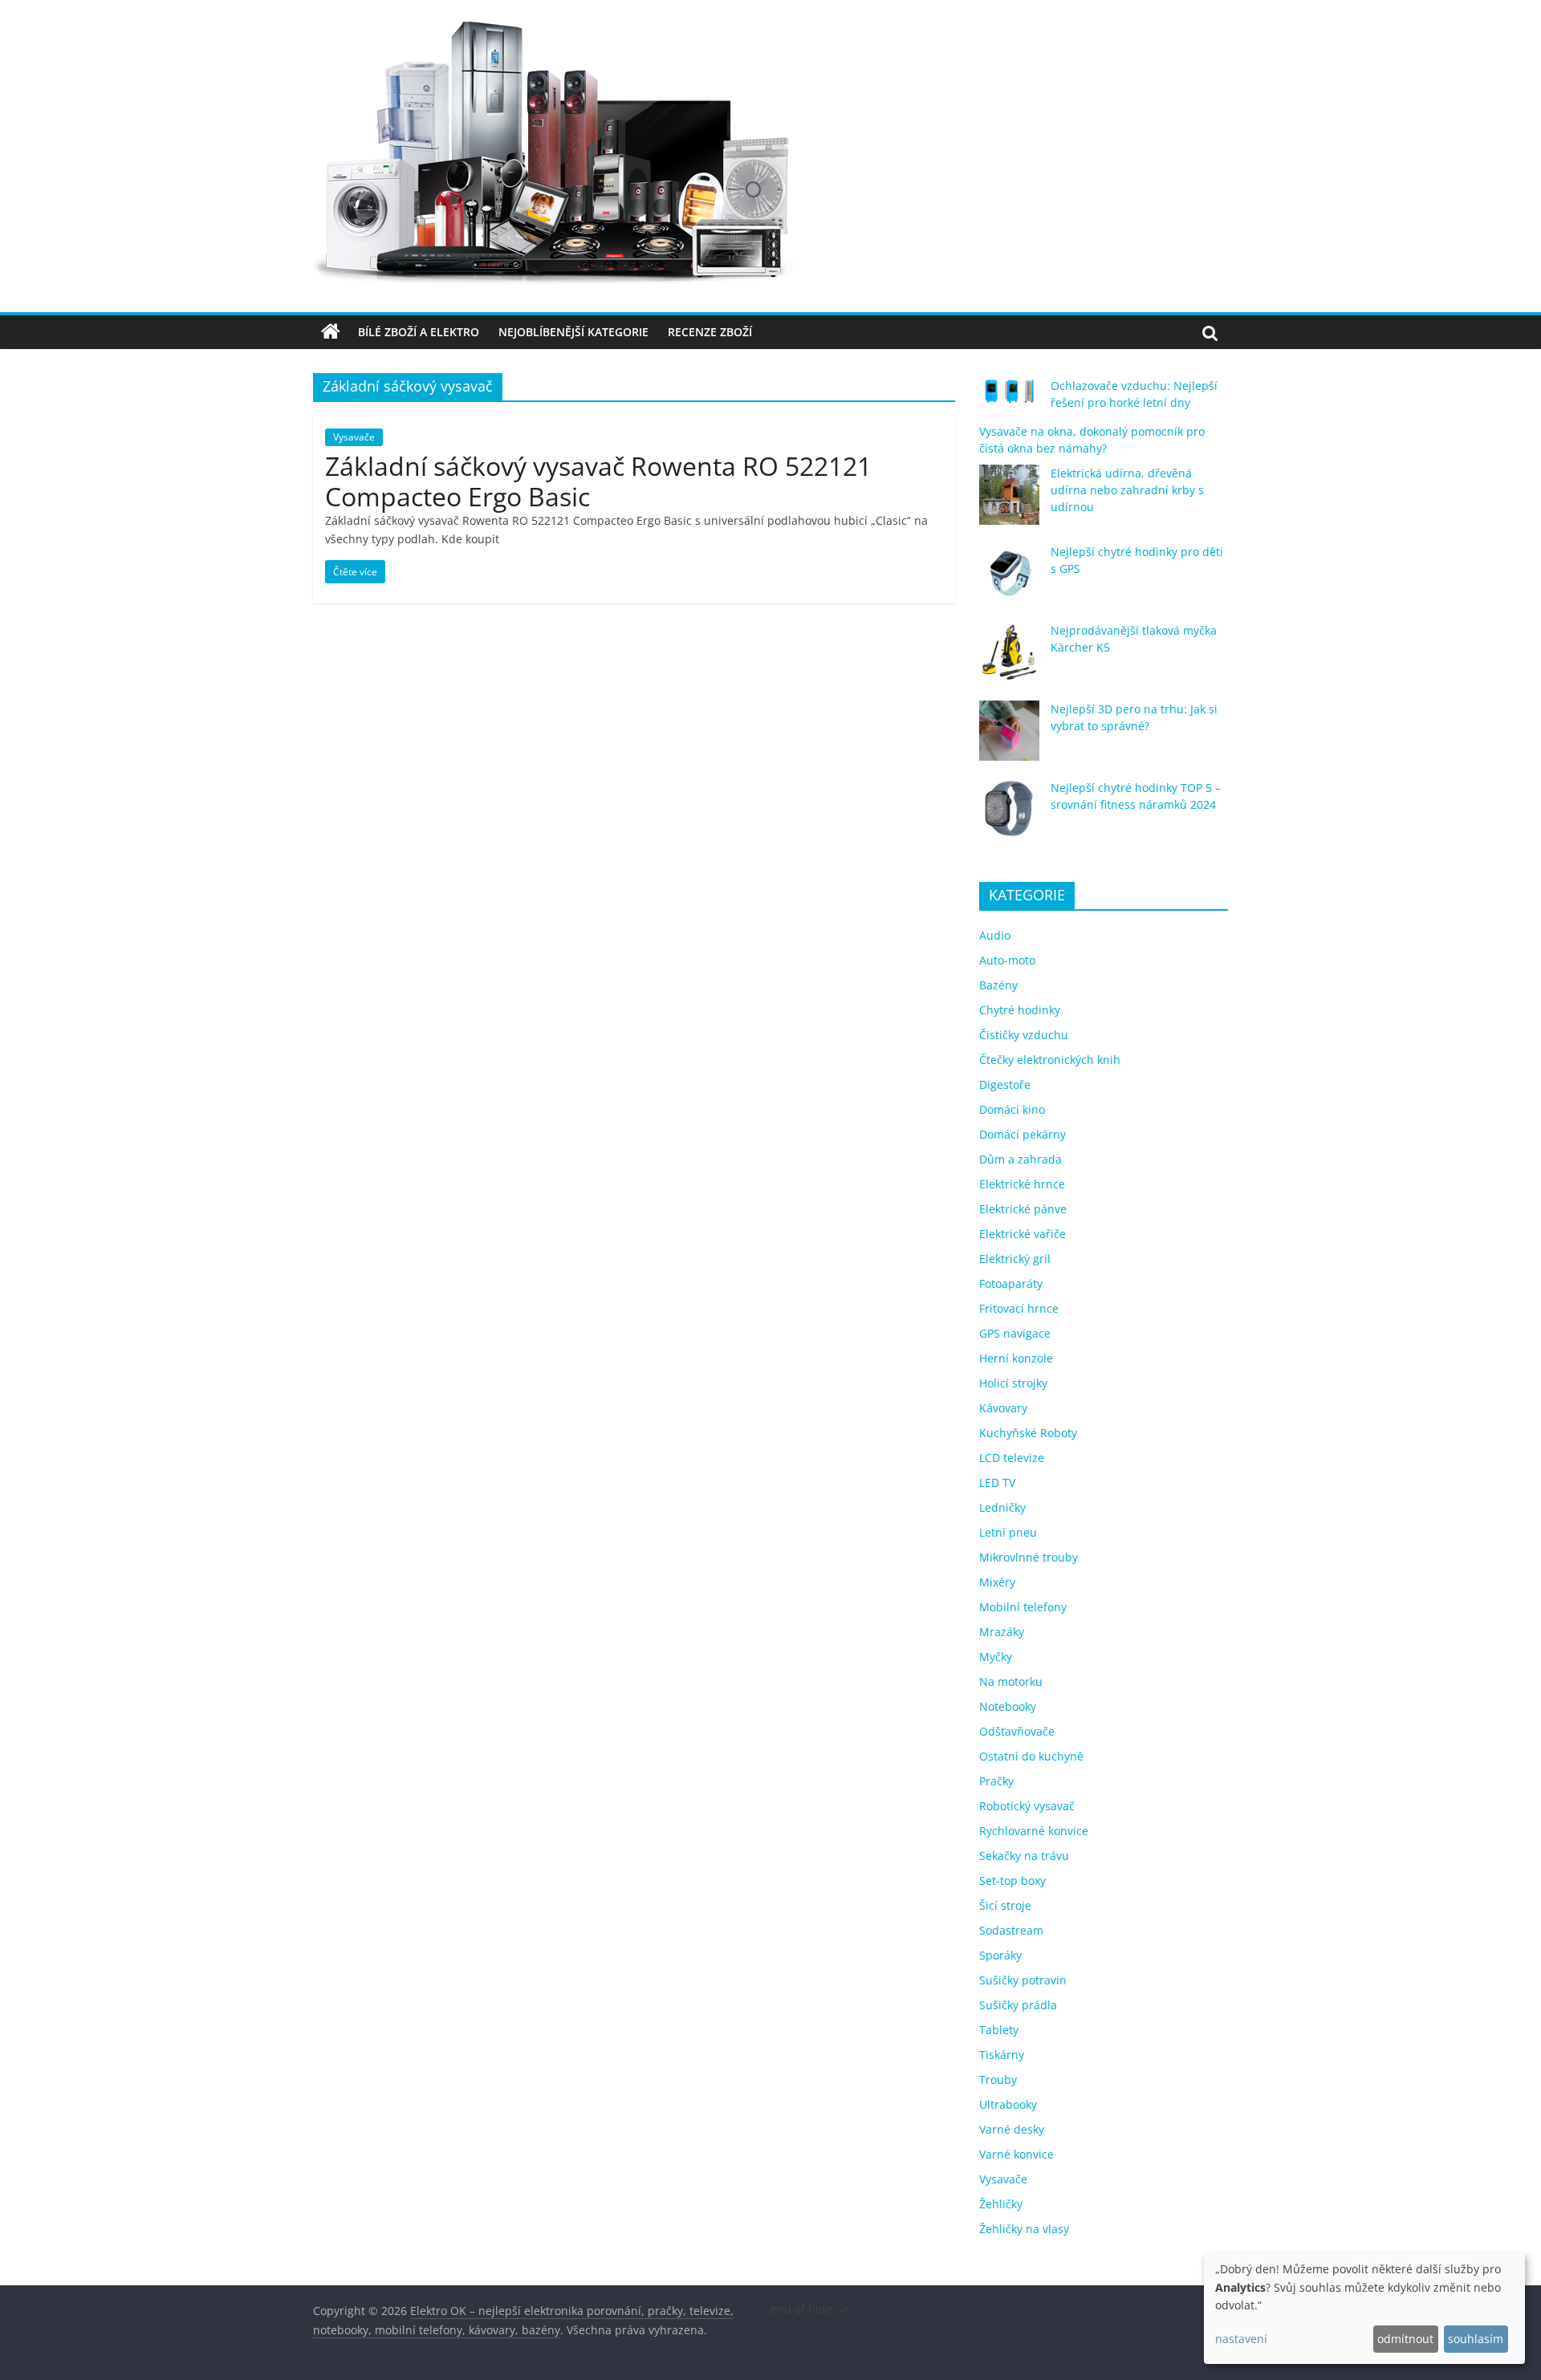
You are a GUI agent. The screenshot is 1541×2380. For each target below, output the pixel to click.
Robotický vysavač (1027, 1806)
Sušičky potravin (1023, 1980)
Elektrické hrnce (1022, 1184)
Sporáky (1000, 1955)
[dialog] (1364, 2308)
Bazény (998, 985)
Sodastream (1011, 1930)
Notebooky (1008, 1706)
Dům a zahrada (1021, 1159)
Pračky (996, 1781)
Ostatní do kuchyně (1031, 1756)
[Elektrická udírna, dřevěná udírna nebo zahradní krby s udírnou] (1009, 502)
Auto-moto (1007, 960)
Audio (995, 935)
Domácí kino (1012, 1109)
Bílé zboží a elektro (419, 332)
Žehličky (1001, 2204)
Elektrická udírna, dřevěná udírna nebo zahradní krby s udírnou (1127, 490)
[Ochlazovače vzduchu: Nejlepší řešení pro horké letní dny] (1009, 398)
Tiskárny (1002, 2055)
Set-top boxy (1012, 1880)
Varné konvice (1016, 2154)
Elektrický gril (1015, 1259)
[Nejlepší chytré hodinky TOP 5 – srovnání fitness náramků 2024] (1009, 816)
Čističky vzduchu (1024, 1035)
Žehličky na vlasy (1024, 2229)
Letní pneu (1008, 1532)
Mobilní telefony (1023, 1607)
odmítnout (1405, 2339)
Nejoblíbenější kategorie (573, 332)
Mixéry (997, 1582)
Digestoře (1005, 1084)
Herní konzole (1016, 1358)
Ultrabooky (1008, 2104)
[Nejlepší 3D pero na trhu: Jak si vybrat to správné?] (1009, 738)
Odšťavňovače (1017, 1731)
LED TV (997, 1482)
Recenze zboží (710, 332)
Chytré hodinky (1020, 1010)
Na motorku (1011, 1681)
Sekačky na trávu (1024, 1856)
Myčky (996, 1657)
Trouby (998, 2079)
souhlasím (1476, 2339)
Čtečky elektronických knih (1050, 1060)
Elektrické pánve (1023, 1209)
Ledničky (1002, 1507)
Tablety (999, 2030)
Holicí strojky (1013, 1383)
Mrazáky (1002, 1632)
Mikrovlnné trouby (1029, 1557)
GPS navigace (1015, 1333)
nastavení (1241, 2339)
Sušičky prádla (1018, 2005)
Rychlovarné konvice (1034, 1831)
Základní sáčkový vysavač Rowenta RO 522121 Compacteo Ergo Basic (598, 481)
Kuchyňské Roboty (1028, 1433)
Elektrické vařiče (1023, 1234)
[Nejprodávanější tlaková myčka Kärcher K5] (1009, 659)
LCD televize (1012, 1458)
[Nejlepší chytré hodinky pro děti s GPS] (1009, 581)
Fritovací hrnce (1019, 1308)
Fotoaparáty (1011, 1283)
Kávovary (1003, 1408)
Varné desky (1012, 2129)
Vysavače (354, 437)
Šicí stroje (1005, 1905)
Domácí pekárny (1023, 1134)
